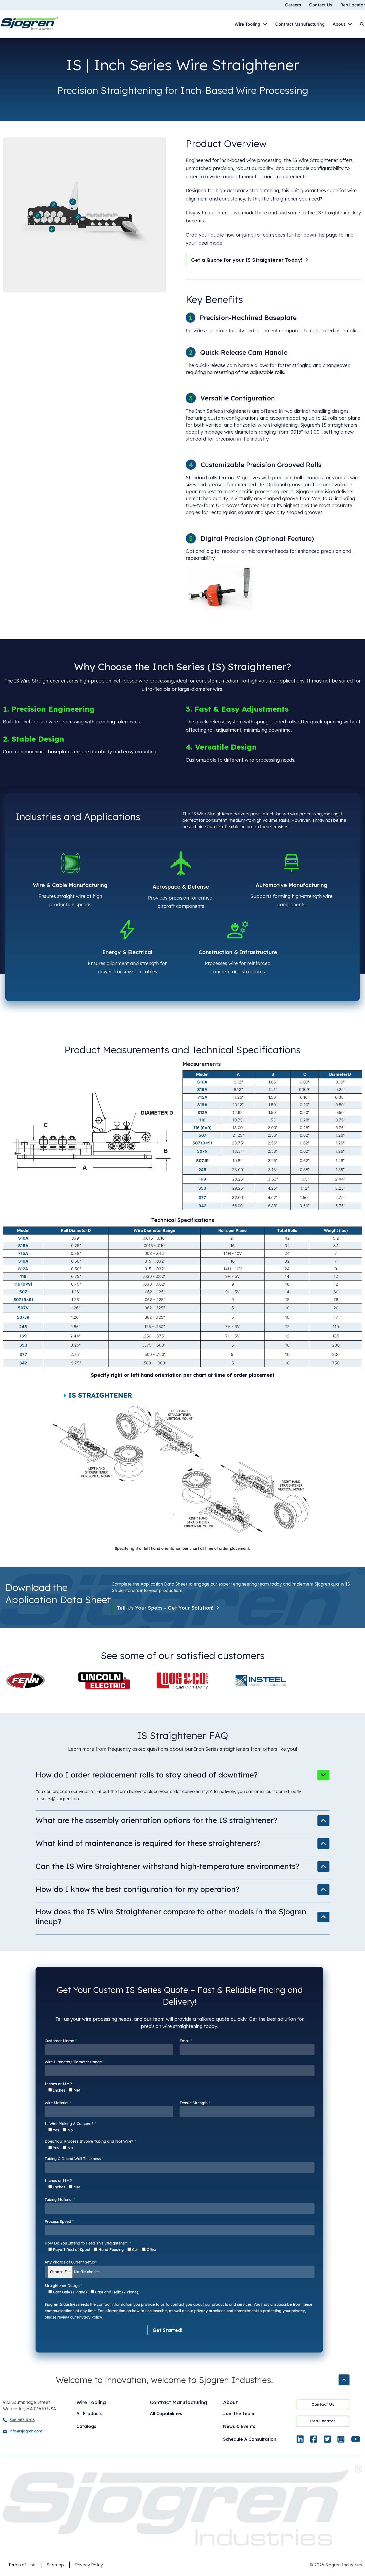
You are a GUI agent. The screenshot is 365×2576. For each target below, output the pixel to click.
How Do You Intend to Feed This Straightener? (101, 2246)
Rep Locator (353, 5)
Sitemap (55, 2565)
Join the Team (239, 2413)
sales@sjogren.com (61, 1799)
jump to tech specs (264, 235)
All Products (89, 2413)
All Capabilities (166, 2413)
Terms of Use (22, 2565)
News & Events (239, 2426)
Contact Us (321, 5)
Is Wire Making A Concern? (70, 2127)
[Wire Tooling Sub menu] (265, 24)
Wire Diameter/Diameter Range (75, 2062)
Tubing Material (60, 2200)
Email (186, 2041)
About (339, 24)
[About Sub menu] (350, 24)
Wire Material (58, 2103)
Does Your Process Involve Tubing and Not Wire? (90, 2145)
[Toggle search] (362, 24)
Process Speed (59, 2222)
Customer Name (61, 2041)
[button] (183, 1777)
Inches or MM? (63, 2087)
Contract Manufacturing (300, 24)
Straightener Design (91, 2289)
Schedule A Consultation (250, 2439)
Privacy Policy (89, 2565)
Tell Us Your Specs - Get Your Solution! (165, 1608)
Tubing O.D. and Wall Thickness (74, 2159)
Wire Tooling (247, 24)
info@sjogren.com (26, 2431)
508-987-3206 (22, 2420)
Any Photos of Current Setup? (71, 2262)
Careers (293, 5)
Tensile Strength (195, 2103)
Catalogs (86, 2426)
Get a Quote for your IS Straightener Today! (247, 260)
